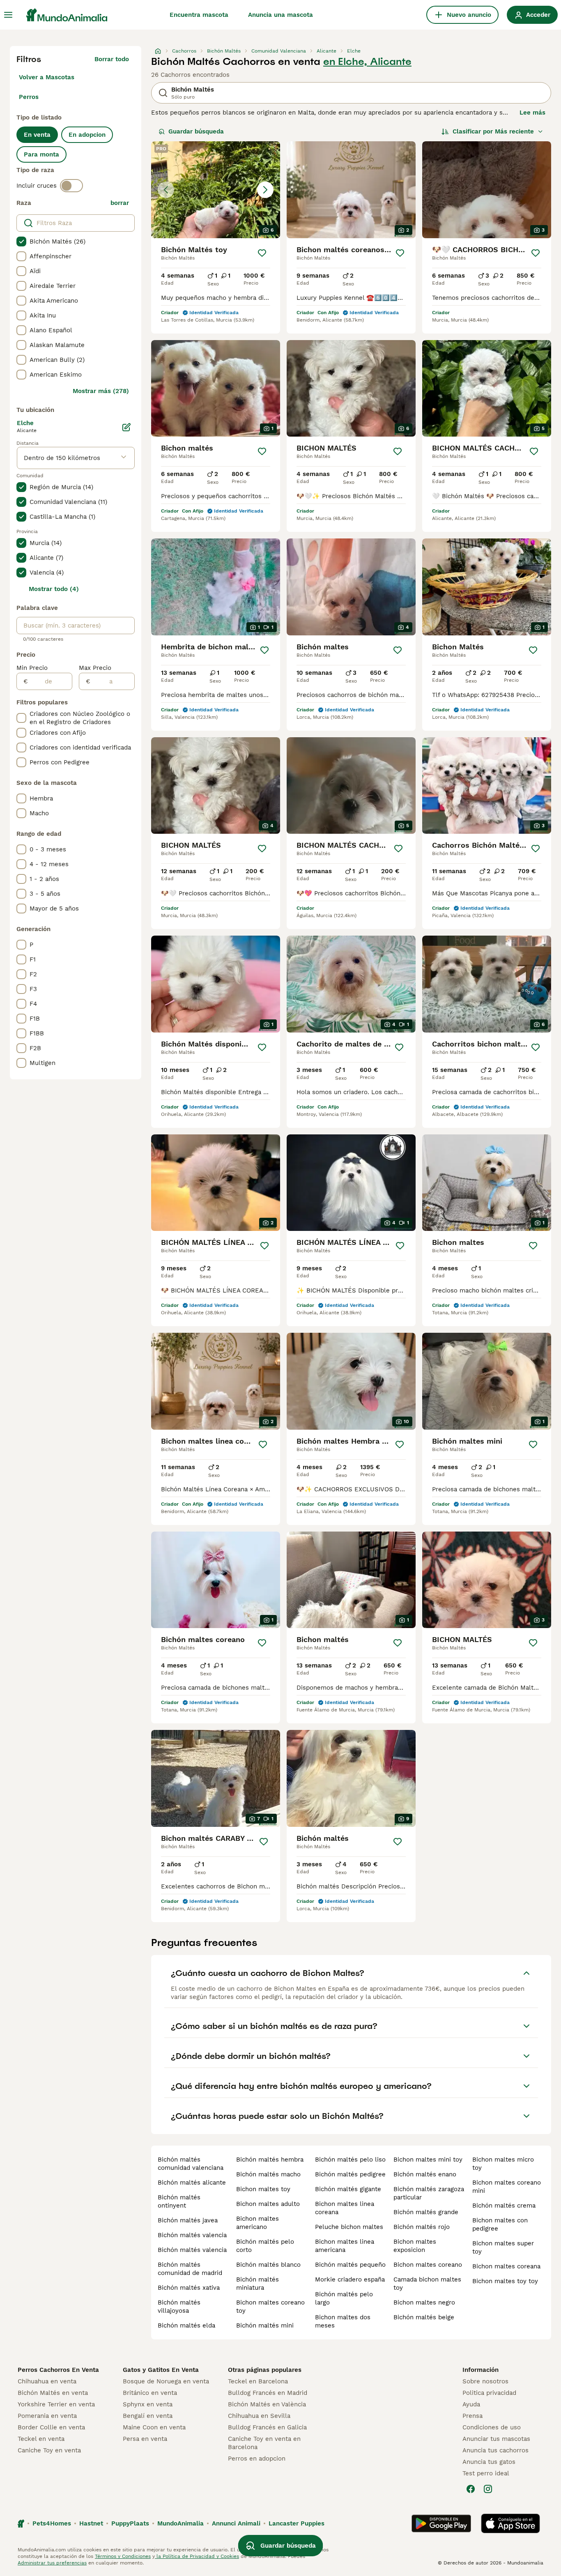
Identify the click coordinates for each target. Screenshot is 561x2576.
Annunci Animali (236, 2523)
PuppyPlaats (130, 2523)
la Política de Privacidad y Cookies (197, 2556)
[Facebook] (471, 2489)
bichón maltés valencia (192, 2235)
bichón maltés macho (268, 2174)
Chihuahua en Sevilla (259, 2416)
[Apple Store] (510, 2523)
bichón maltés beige (424, 2317)
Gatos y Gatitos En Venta (161, 2370)
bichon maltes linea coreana (345, 2208)
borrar (120, 203)
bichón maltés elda (186, 2325)
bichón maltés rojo (422, 2227)
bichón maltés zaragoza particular (429, 2193)
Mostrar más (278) (101, 391)
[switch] (71, 186)
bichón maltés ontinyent (179, 2201)
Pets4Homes (52, 2523)
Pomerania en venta (47, 2416)
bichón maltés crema (504, 2206)
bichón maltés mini (265, 2325)
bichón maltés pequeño (350, 2265)
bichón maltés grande (426, 2212)
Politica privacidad (489, 2393)
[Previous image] (166, 190)
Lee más (532, 113)
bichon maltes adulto (268, 2204)
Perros (29, 97)
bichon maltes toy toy (505, 2281)
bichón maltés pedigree (350, 2174)
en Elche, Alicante (367, 62)
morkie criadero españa (350, 2279)
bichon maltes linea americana (345, 2246)
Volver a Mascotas (47, 77)
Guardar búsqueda (196, 131)
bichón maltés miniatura (258, 2284)
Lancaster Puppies (297, 2523)
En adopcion (87, 135)
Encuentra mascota (199, 15)
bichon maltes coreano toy (270, 2307)
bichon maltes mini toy (428, 2160)
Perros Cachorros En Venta (58, 2370)
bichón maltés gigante (348, 2189)
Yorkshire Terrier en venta (56, 2404)
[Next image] (265, 190)
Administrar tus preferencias (52, 2563)
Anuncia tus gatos (489, 2462)
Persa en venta (145, 2439)
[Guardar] (262, 253)
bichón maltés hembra (270, 2160)
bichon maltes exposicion (415, 2246)
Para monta (41, 154)
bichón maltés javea (188, 2220)
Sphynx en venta (148, 2404)
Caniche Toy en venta (49, 2450)
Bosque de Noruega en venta (166, 2381)
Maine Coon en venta (154, 2427)
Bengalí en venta (148, 2416)
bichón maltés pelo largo (344, 2298)
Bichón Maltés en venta (53, 2393)
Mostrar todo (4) (54, 589)
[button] (216, 190)
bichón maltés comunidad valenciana (191, 2164)
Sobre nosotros (485, 2381)
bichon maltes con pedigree (500, 2224)
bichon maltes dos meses (343, 2321)
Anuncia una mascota (280, 15)
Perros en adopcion (257, 2459)
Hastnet (91, 2523)
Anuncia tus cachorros (495, 2450)
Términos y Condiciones (123, 2556)
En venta (37, 135)
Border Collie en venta (51, 2427)
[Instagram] (488, 2489)
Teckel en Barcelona (258, 2381)
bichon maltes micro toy (503, 2164)
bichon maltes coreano (428, 2265)
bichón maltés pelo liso (350, 2160)
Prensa (472, 2416)
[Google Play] (441, 2523)
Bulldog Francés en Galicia (267, 2427)
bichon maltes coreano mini (507, 2187)
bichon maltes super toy (503, 2247)
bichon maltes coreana (506, 2266)
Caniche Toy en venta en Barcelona (264, 2443)
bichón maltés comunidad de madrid (190, 2269)
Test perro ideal (486, 2473)
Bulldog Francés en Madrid (268, 2393)
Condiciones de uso (492, 2427)
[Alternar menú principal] (8, 15)
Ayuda (471, 2404)
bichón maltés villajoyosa (179, 2307)
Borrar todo (112, 59)
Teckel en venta (41, 2439)
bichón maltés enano (425, 2174)
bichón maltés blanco (268, 2265)
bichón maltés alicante (192, 2183)
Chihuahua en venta (47, 2381)
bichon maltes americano (258, 2223)
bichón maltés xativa (189, 2288)
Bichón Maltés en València (267, 2404)
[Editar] (126, 427)
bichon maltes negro (424, 2302)
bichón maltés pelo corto (265, 2246)
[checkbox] (21, 241)
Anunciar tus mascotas (496, 2439)
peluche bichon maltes (349, 2227)
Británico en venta (150, 2393)
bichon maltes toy (263, 2189)
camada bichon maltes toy (427, 2284)
